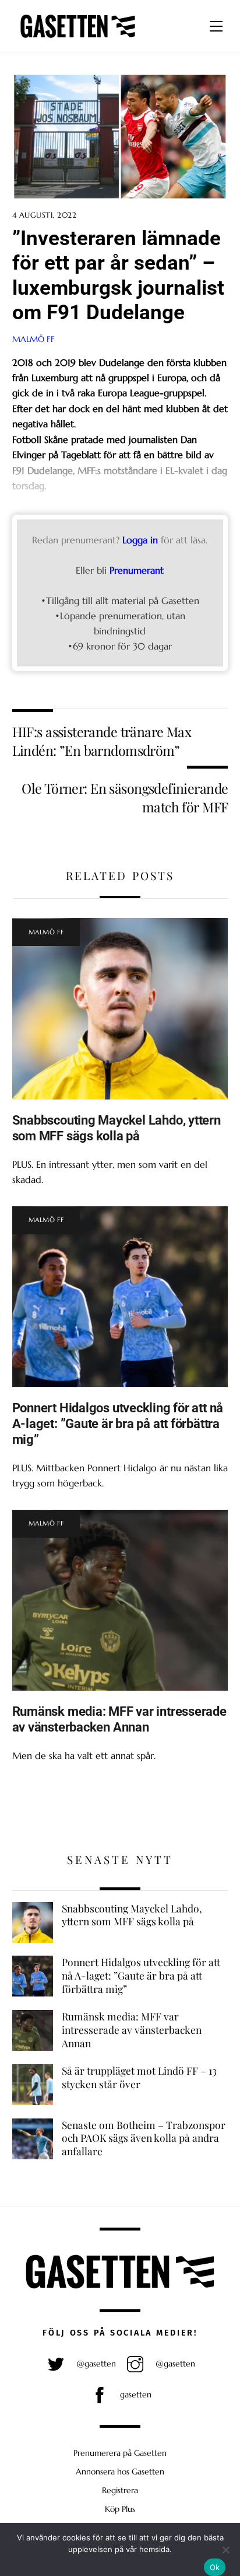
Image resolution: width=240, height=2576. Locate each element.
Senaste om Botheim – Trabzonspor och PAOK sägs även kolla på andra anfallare (144, 2138)
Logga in (140, 540)
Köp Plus (120, 2509)
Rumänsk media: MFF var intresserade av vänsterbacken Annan (119, 1719)
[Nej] (225, 2550)
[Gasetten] (78, 38)
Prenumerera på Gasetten (120, 2453)
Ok (215, 2567)
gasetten (135, 2395)
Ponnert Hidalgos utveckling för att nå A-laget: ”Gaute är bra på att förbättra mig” (118, 1423)
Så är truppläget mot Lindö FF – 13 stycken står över (139, 2077)
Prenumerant (137, 570)
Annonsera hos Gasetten (120, 2472)
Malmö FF (33, 339)
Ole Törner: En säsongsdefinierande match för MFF (125, 797)
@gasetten (95, 2364)
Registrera (120, 2490)
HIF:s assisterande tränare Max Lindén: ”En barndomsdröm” (102, 741)
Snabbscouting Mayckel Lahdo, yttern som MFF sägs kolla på (117, 1128)
